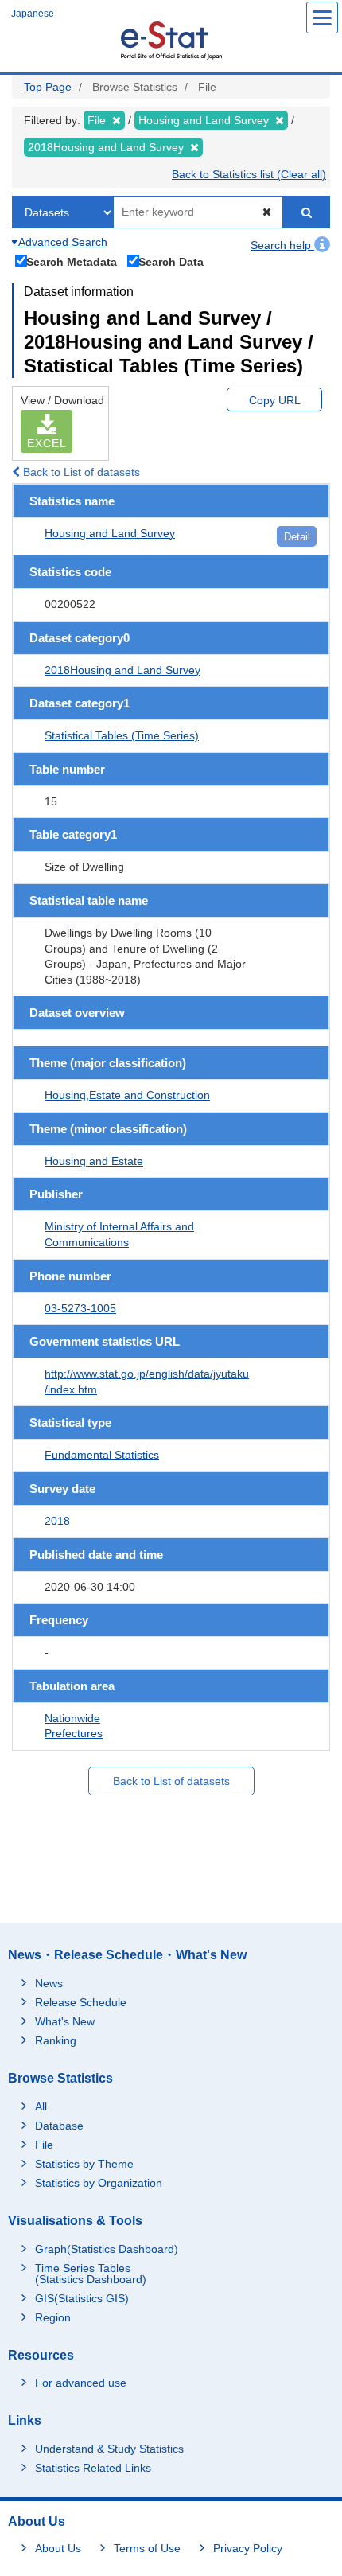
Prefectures (74, 1733)
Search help (282, 245)
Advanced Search (62, 242)
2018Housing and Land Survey (122, 670)
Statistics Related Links (93, 2468)
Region (53, 2317)
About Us (58, 2548)
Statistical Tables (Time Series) (122, 735)
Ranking (56, 2040)
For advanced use (81, 2383)
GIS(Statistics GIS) (82, 2298)
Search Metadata (72, 261)
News (49, 1983)
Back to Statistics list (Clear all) (249, 174)
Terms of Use (147, 2548)
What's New (65, 2021)
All (41, 2106)
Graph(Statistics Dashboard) (107, 2249)
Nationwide (72, 1718)
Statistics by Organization (99, 2183)
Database (59, 2126)
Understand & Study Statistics (109, 2449)
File (44, 2145)
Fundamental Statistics (102, 1455)
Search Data (171, 261)
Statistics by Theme (84, 2164)
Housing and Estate (94, 1161)
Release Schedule (81, 2002)
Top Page (48, 87)
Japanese (33, 14)
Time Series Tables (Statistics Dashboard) (91, 2274)
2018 (57, 1521)
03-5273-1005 (80, 1308)
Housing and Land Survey (110, 533)
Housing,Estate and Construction (127, 1095)
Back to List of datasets (80, 472)
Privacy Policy (248, 2548)
